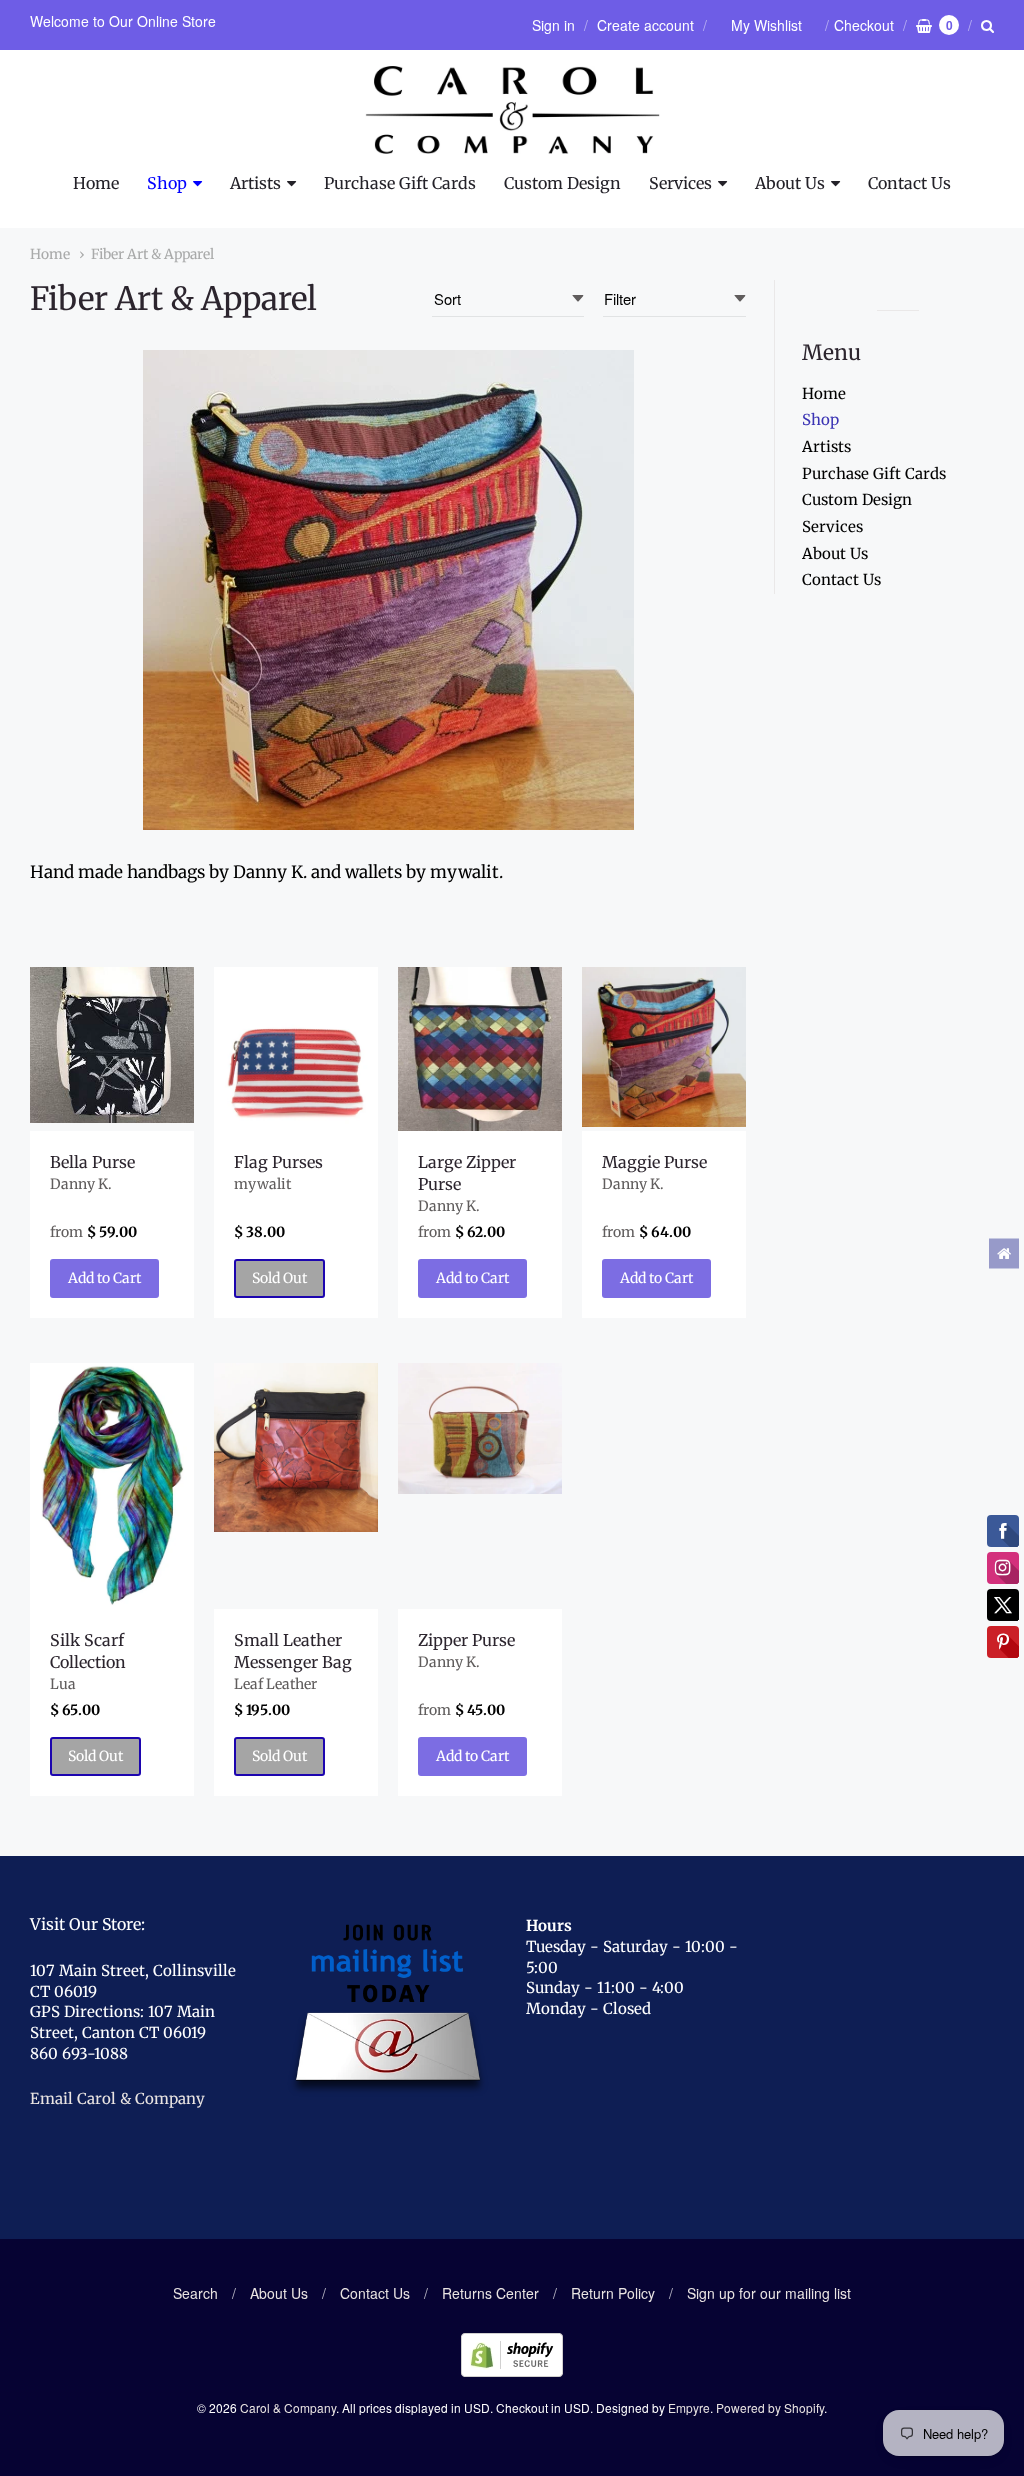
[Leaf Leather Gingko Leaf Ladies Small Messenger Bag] (296, 1447)
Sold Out (279, 1278)
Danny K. (81, 1184)
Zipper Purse (466, 1640)
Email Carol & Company (117, 2098)
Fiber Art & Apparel (152, 254)
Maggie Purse (654, 1162)
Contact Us (909, 183)
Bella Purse (92, 1162)
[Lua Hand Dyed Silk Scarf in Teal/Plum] (112, 1485)
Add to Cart (104, 1278)
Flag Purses (278, 1162)
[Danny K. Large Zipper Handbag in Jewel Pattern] (480, 1049)
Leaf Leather (275, 1684)
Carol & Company (288, 2407)
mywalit (262, 1184)
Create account (645, 25)
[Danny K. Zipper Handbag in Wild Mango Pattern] (480, 1428)
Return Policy (613, 2293)
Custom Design (562, 183)
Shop (167, 183)
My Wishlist (766, 25)
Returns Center (490, 2293)
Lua (63, 1684)
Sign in (553, 25)
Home (96, 183)
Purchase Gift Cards (400, 183)
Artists (255, 183)
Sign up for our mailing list (769, 2293)
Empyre (689, 2407)
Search (195, 2293)
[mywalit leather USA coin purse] (296, 1049)
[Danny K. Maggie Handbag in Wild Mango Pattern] (664, 1047)
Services (680, 183)
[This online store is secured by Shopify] (512, 2370)
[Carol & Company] (512, 110)
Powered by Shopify (770, 2407)
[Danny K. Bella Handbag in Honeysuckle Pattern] (112, 1045)
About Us (790, 183)
